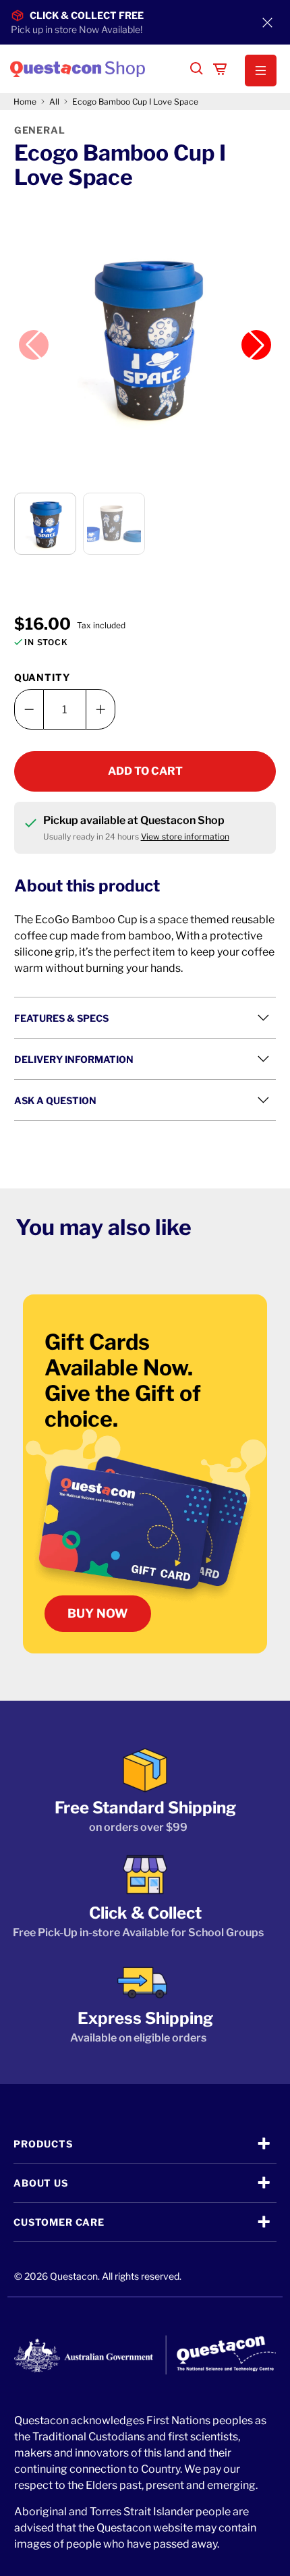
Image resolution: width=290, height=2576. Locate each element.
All (54, 102)
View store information (185, 837)
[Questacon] (94, 69)
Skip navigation (145, 38)
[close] (267, 22)
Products (43, 2144)
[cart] (220, 69)
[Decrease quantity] (29, 709)
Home (25, 102)
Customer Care (59, 2222)
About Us (41, 2183)
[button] (254, 71)
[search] (197, 69)
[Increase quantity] (100, 709)
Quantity (42, 677)
